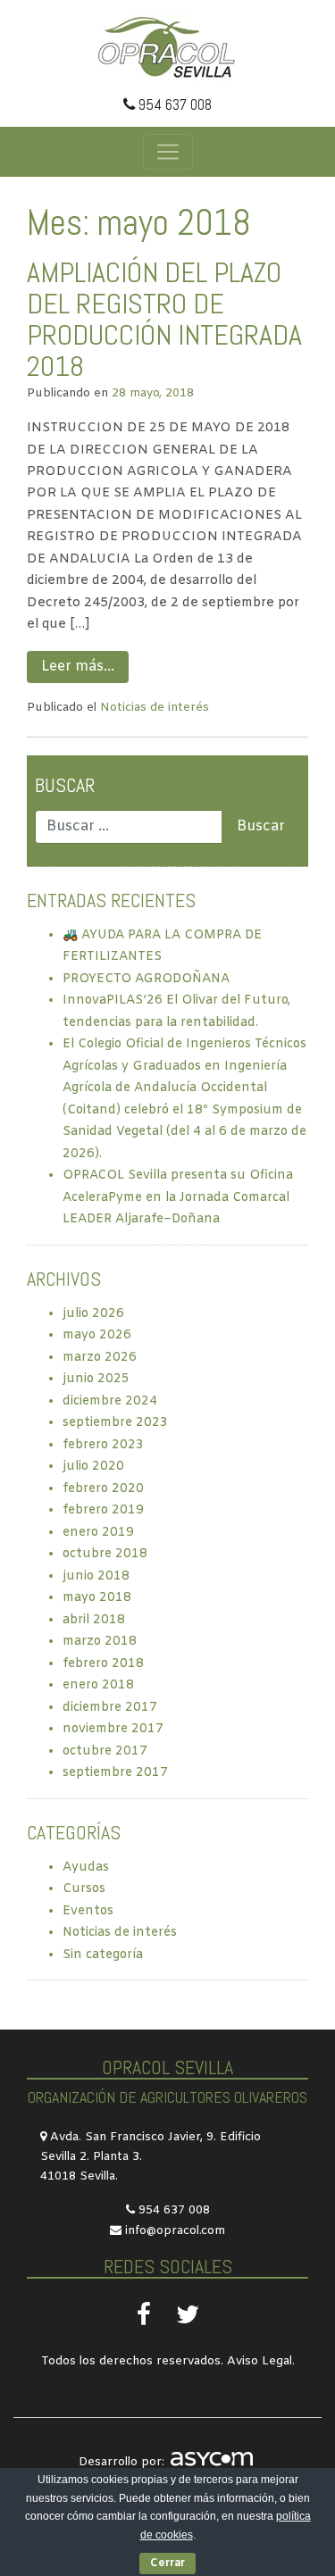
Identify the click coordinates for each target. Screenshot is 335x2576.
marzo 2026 (100, 1358)
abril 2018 (94, 1620)
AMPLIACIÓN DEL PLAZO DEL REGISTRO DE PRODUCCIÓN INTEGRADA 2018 (164, 320)
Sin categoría (103, 1955)
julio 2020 (93, 1467)
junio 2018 (96, 1576)
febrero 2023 (103, 1445)
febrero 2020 (103, 1489)
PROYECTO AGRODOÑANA (146, 979)
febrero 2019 (103, 1510)
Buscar (65, 785)
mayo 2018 (97, 1598)
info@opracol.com (175, 2231)
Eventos (88, 1911)
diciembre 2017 (110, 1708)
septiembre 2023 (115, 1423)
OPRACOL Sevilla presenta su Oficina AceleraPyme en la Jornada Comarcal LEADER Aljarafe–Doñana (178, 1197)
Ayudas (86, 1867)
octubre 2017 (105, 1751)
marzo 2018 (100, 1642)
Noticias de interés (155, 708)
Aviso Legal (260, 2361)
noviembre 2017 (113, 1729)
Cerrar (167, 2563)
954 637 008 (173, 104)
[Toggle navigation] (168, 152)
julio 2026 (93, 1314)
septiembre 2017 (115, 1773)
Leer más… (78, 667)
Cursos (84, 1889)
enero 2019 (98, 1533)
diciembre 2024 (110, 1401)
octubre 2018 (105, 1554)
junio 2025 (96, 1379)
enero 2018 (98, 1685)
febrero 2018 (103, 1664)
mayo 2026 (97, 1335)
